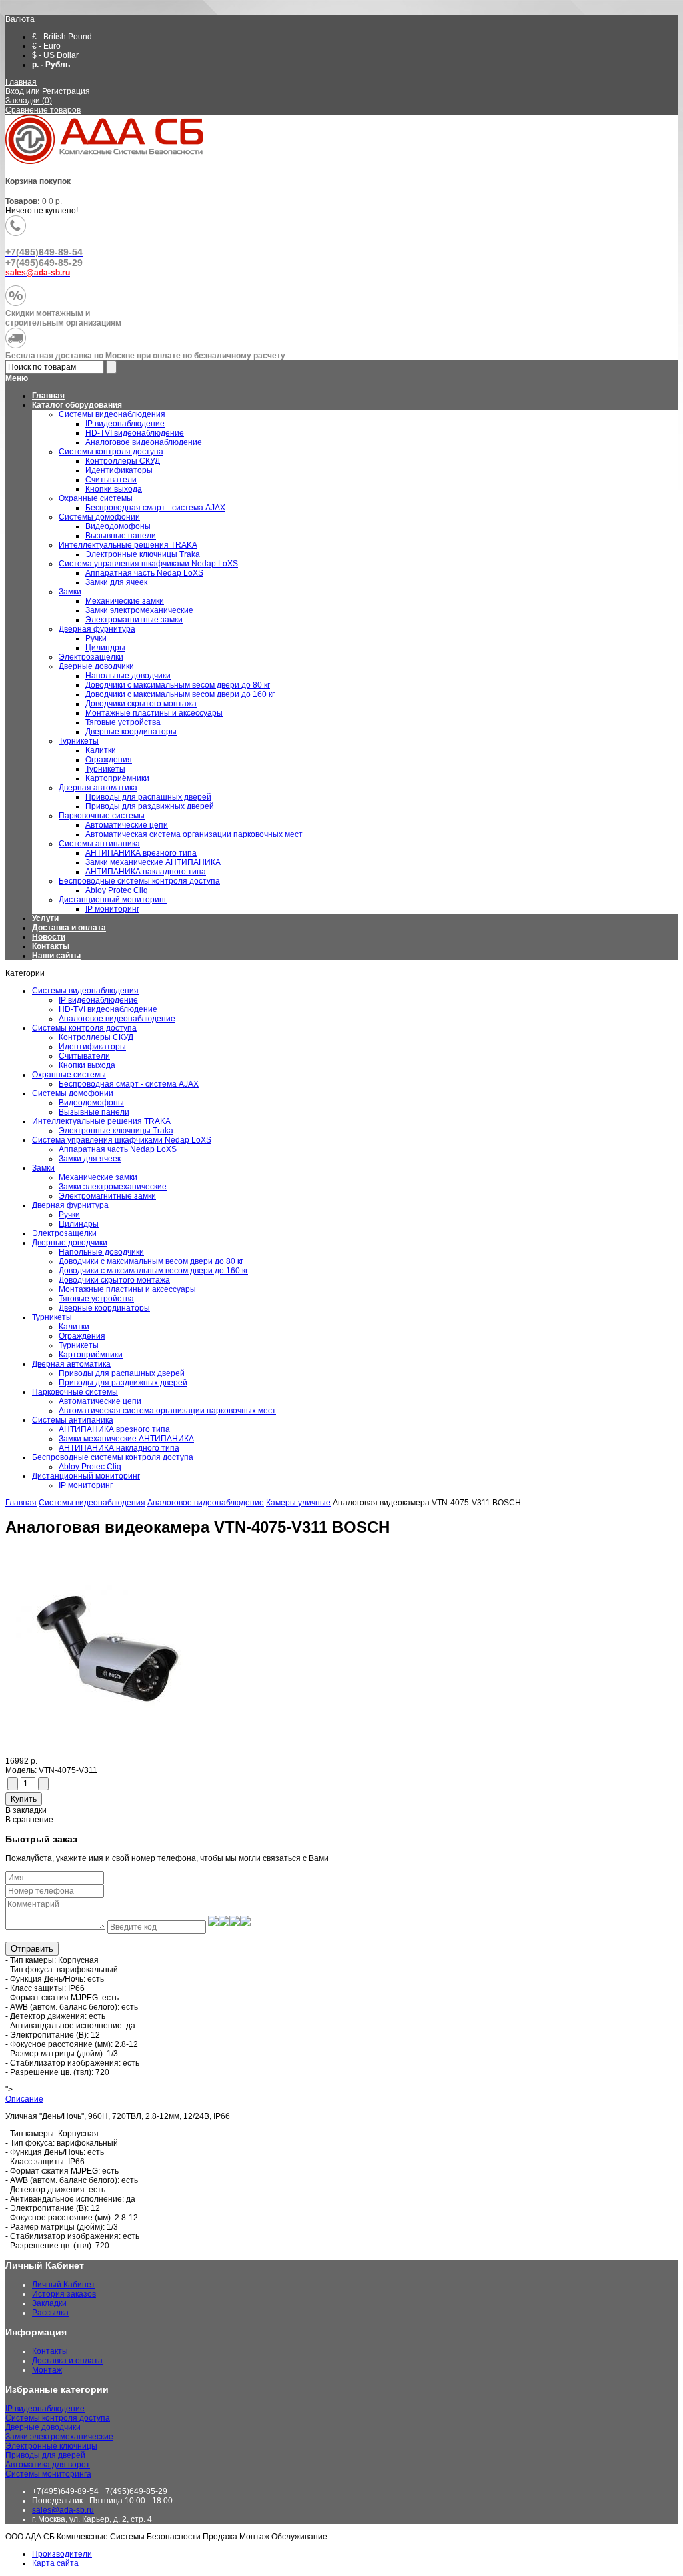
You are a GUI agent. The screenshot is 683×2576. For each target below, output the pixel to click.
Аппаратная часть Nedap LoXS (118, 1149)
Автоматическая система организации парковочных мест (167, 1411)
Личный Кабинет (64, 2285)
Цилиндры (79, 1224)
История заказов (64, 2294)
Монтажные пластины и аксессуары (127, 1289)
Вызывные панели (94, 1112)
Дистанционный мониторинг (86, 1476)
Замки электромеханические (113, 1187)
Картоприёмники (91, 1355)
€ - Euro (46, 46)
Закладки (49, 2303)
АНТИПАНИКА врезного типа (114, 1429)
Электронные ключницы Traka (116, 1131)
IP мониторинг (86, 1485)
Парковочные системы (75, 1392)
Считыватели (84, 1056)
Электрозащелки (64, 1233)
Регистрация (66, 91)
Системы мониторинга (48, 2474)
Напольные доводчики (101, 1252)
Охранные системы (69, 1075)
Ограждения (82, 1336)
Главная (21, 82)
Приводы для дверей (45, 2455)
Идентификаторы (92, 1047)
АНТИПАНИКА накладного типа (119, 1448)
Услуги (45, 918)
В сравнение (29, 1820)
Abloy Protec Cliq (90, 1467)
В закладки (26, 1810)
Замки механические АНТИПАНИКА (126, 1439)
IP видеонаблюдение (98, 1000)
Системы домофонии (73, 1093)
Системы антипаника (73, 1420)
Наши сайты (56, 956)
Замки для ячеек (90, 1159)
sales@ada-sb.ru (63, 2510)
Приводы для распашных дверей (122, 1373)
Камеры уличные (298, 1503)
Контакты (51, 946)
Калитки (74, 1327)
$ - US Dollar (55, 55)
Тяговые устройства (96, 1299)
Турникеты (52, 1317)
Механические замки (98, 1177)
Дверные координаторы (104, 1308)
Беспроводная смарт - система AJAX (129, 1084)
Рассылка (50, 2313)
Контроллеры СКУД (96, 1037)
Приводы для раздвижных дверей (123, 1383)
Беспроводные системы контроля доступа (113, 1457)
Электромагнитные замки (107, 1196)
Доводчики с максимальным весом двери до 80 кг (151, 1261)
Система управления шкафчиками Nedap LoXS (122, 1140)
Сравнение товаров (43, 110)
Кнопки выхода (87, 1065)
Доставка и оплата (69, 928)
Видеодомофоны (91, 1103)
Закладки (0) (29, 101)
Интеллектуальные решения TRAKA (101, 1121)
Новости (49, 937)
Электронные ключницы (51, 2446)
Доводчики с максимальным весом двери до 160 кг (153, 1271)
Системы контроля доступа (84, 1028)
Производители (62, 2554)
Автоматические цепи (100, 1401)
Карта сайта (55, 2563)
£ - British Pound (62, 37)
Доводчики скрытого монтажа (114, 1280)
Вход (15, 91)
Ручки (69, 1215)
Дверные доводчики (70, 1243)
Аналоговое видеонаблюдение (117, 1019)
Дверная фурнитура (70, 1205)
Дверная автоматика (71, 1364)
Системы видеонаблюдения (85, 991)
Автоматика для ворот (48, 2465)
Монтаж (47, 2370)
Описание (24, 2099)
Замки (43, 1168)
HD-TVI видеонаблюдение (108, 1009)
